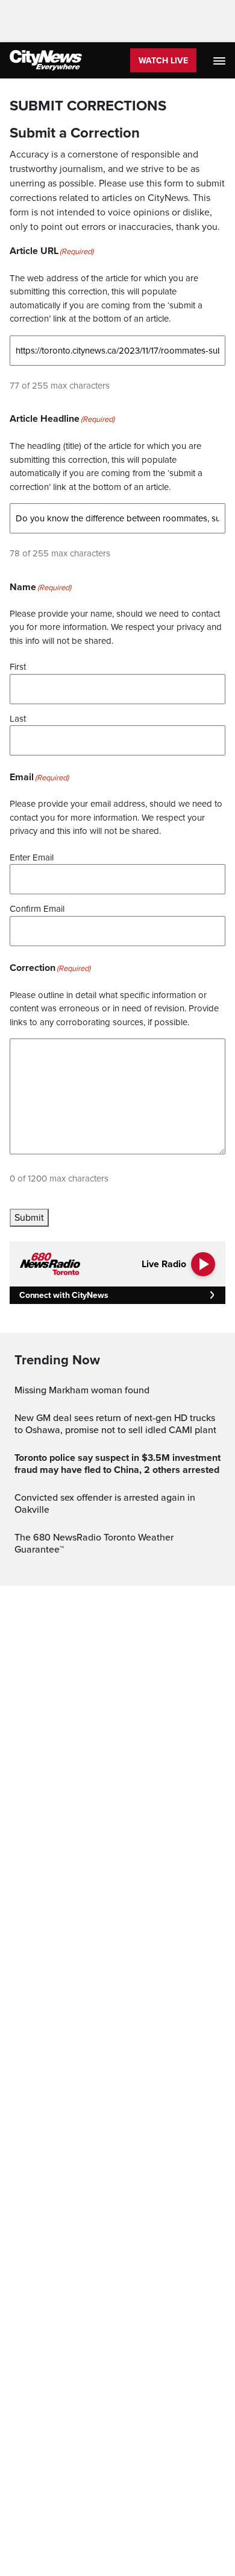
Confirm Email (37, 909)
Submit (29, 1218)
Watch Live (163, 61)
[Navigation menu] (221, 60)
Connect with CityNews (64, 1295)
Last (18, 719)
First (18, 667)
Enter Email (32, 857)
